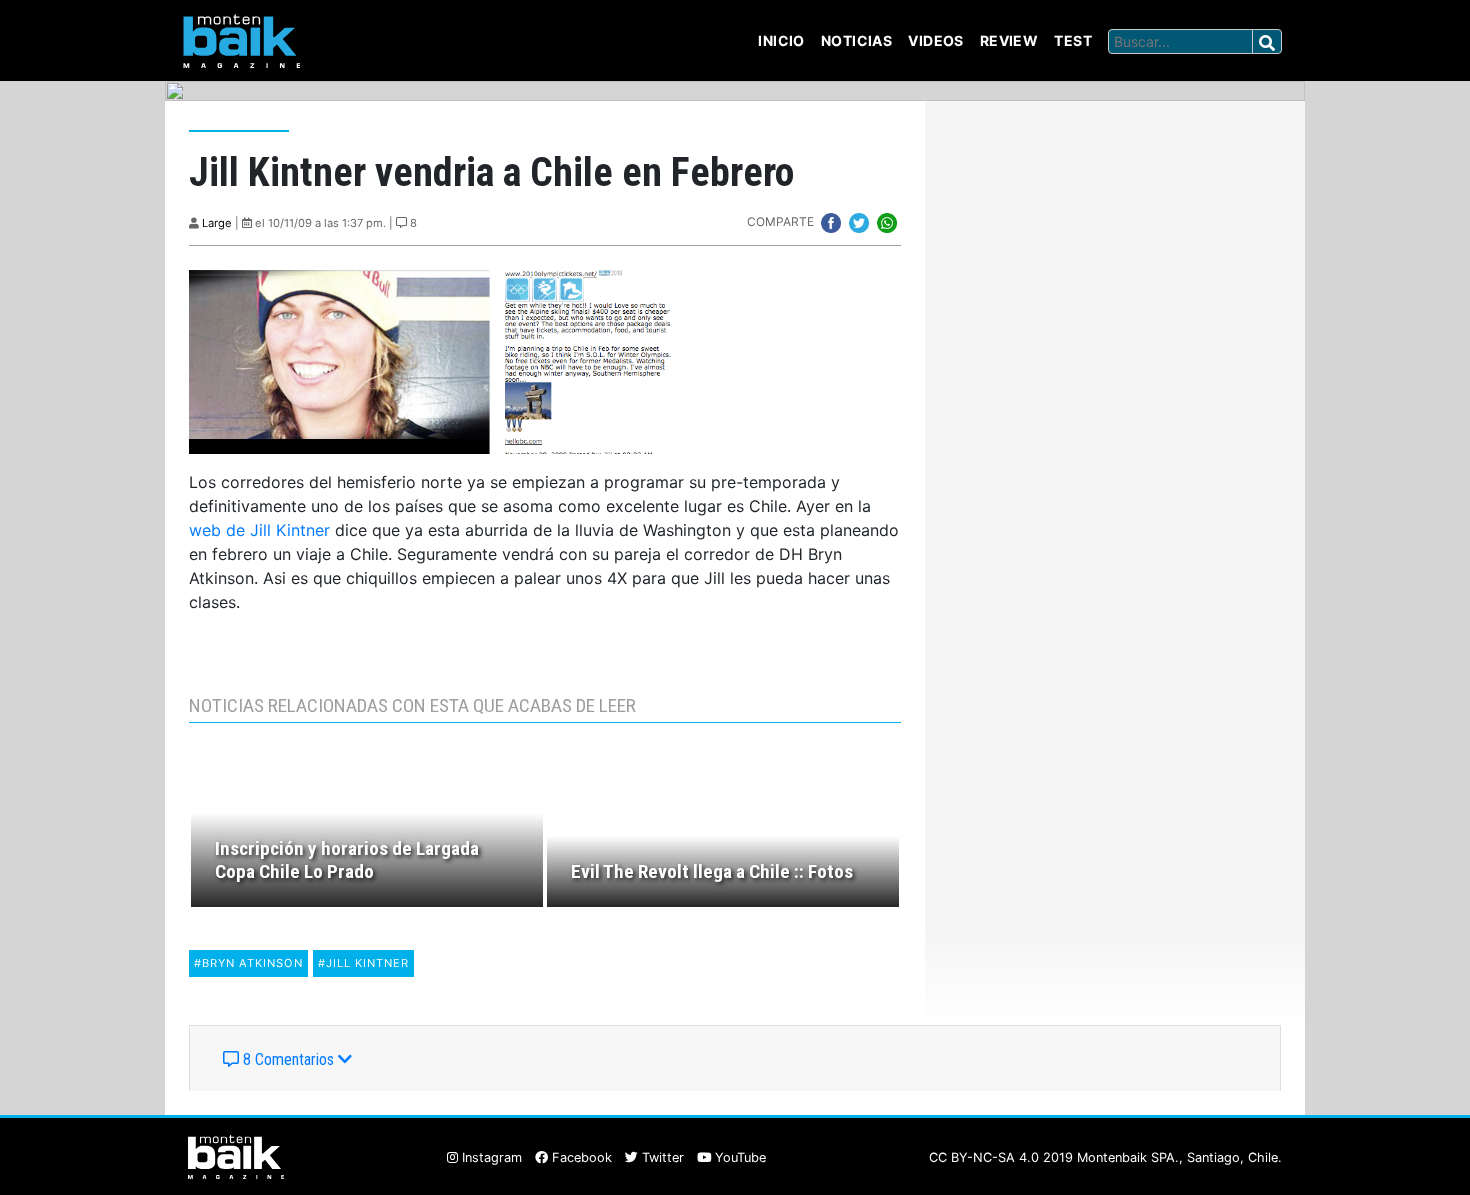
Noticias (856, 40)
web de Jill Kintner (259, 530)
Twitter (661, 1157)
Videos (936, 40)
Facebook (580, 1157)
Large (217, 223)
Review (1009, 40)
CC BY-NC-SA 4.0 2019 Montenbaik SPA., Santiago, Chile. (1105, 1157)
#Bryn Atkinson (248, 963)
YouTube (738, 1157)
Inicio (781, 40)
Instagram (490, 1157)
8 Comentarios (288, 1059)
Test (1073, 40)
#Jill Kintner (363, 963)
